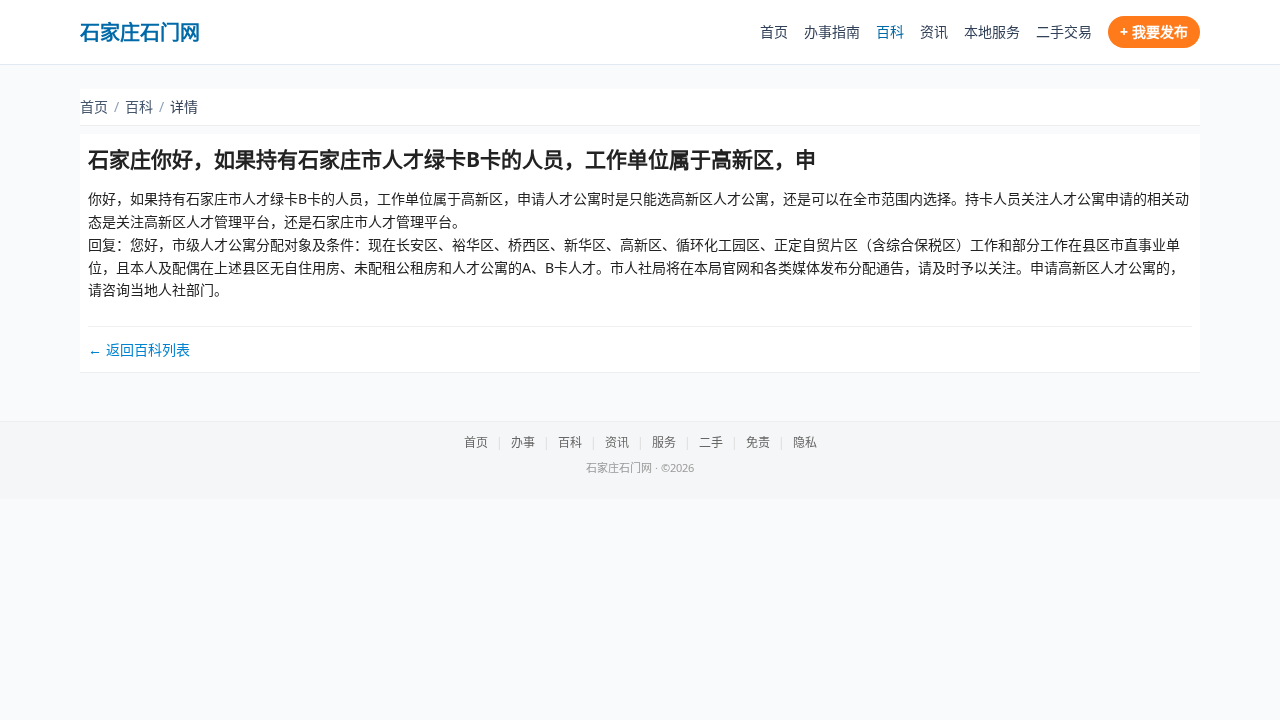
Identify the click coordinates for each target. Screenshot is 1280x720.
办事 (523, 442)
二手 (711, 442)
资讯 (934, 31)
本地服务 (992, 31)
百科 (890, 31)
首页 (774, 31)
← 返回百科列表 (139, 349)
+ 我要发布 (1154, 31)
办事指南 (832, 31)
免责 (758, 442)
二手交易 (1064, 31)
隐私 (805, 442)
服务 (664, 442)
